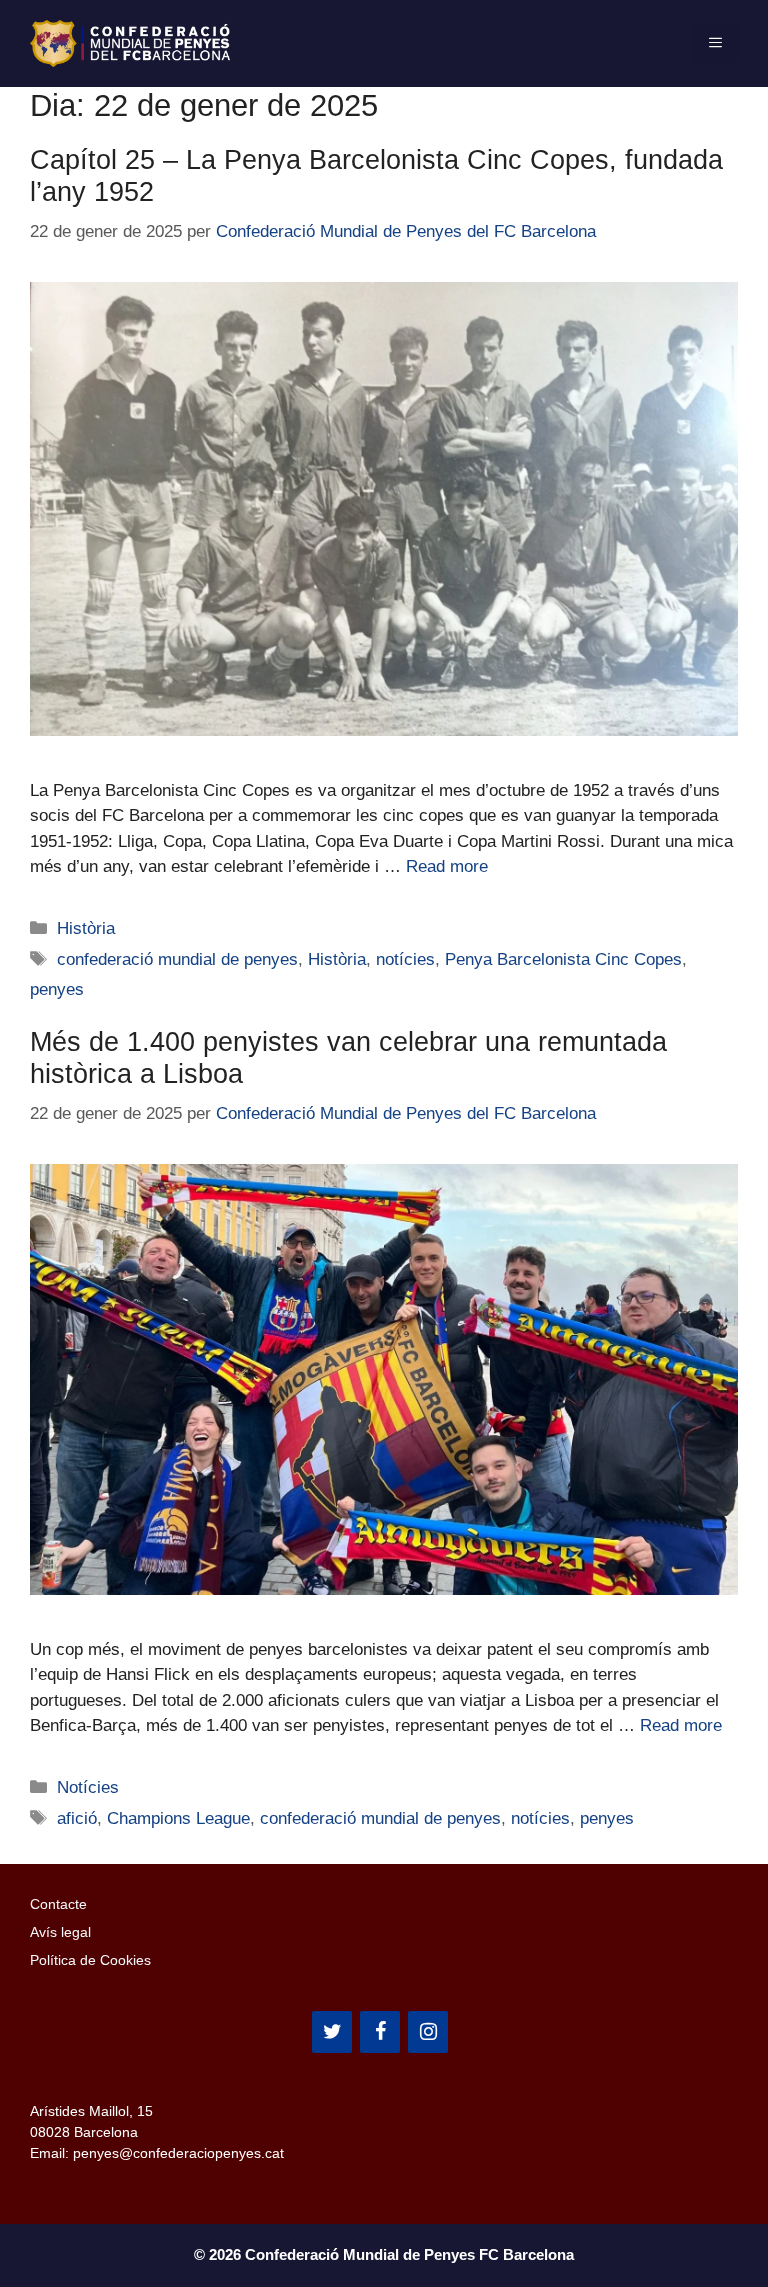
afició (77, 1818)
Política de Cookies (90, 1960)
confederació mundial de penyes (177, 959)
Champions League (178, 1818)
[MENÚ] (715, 43)
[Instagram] (428, 2032)
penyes (57, 989)
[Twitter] (332, 2032)
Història (86, 928)
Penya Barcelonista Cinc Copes (563, 959)
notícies (405, 959)
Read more (447, 866)
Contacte (58, 1904)
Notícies (88, 1787)
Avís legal (60, 1932)
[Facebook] (380, 2032)
